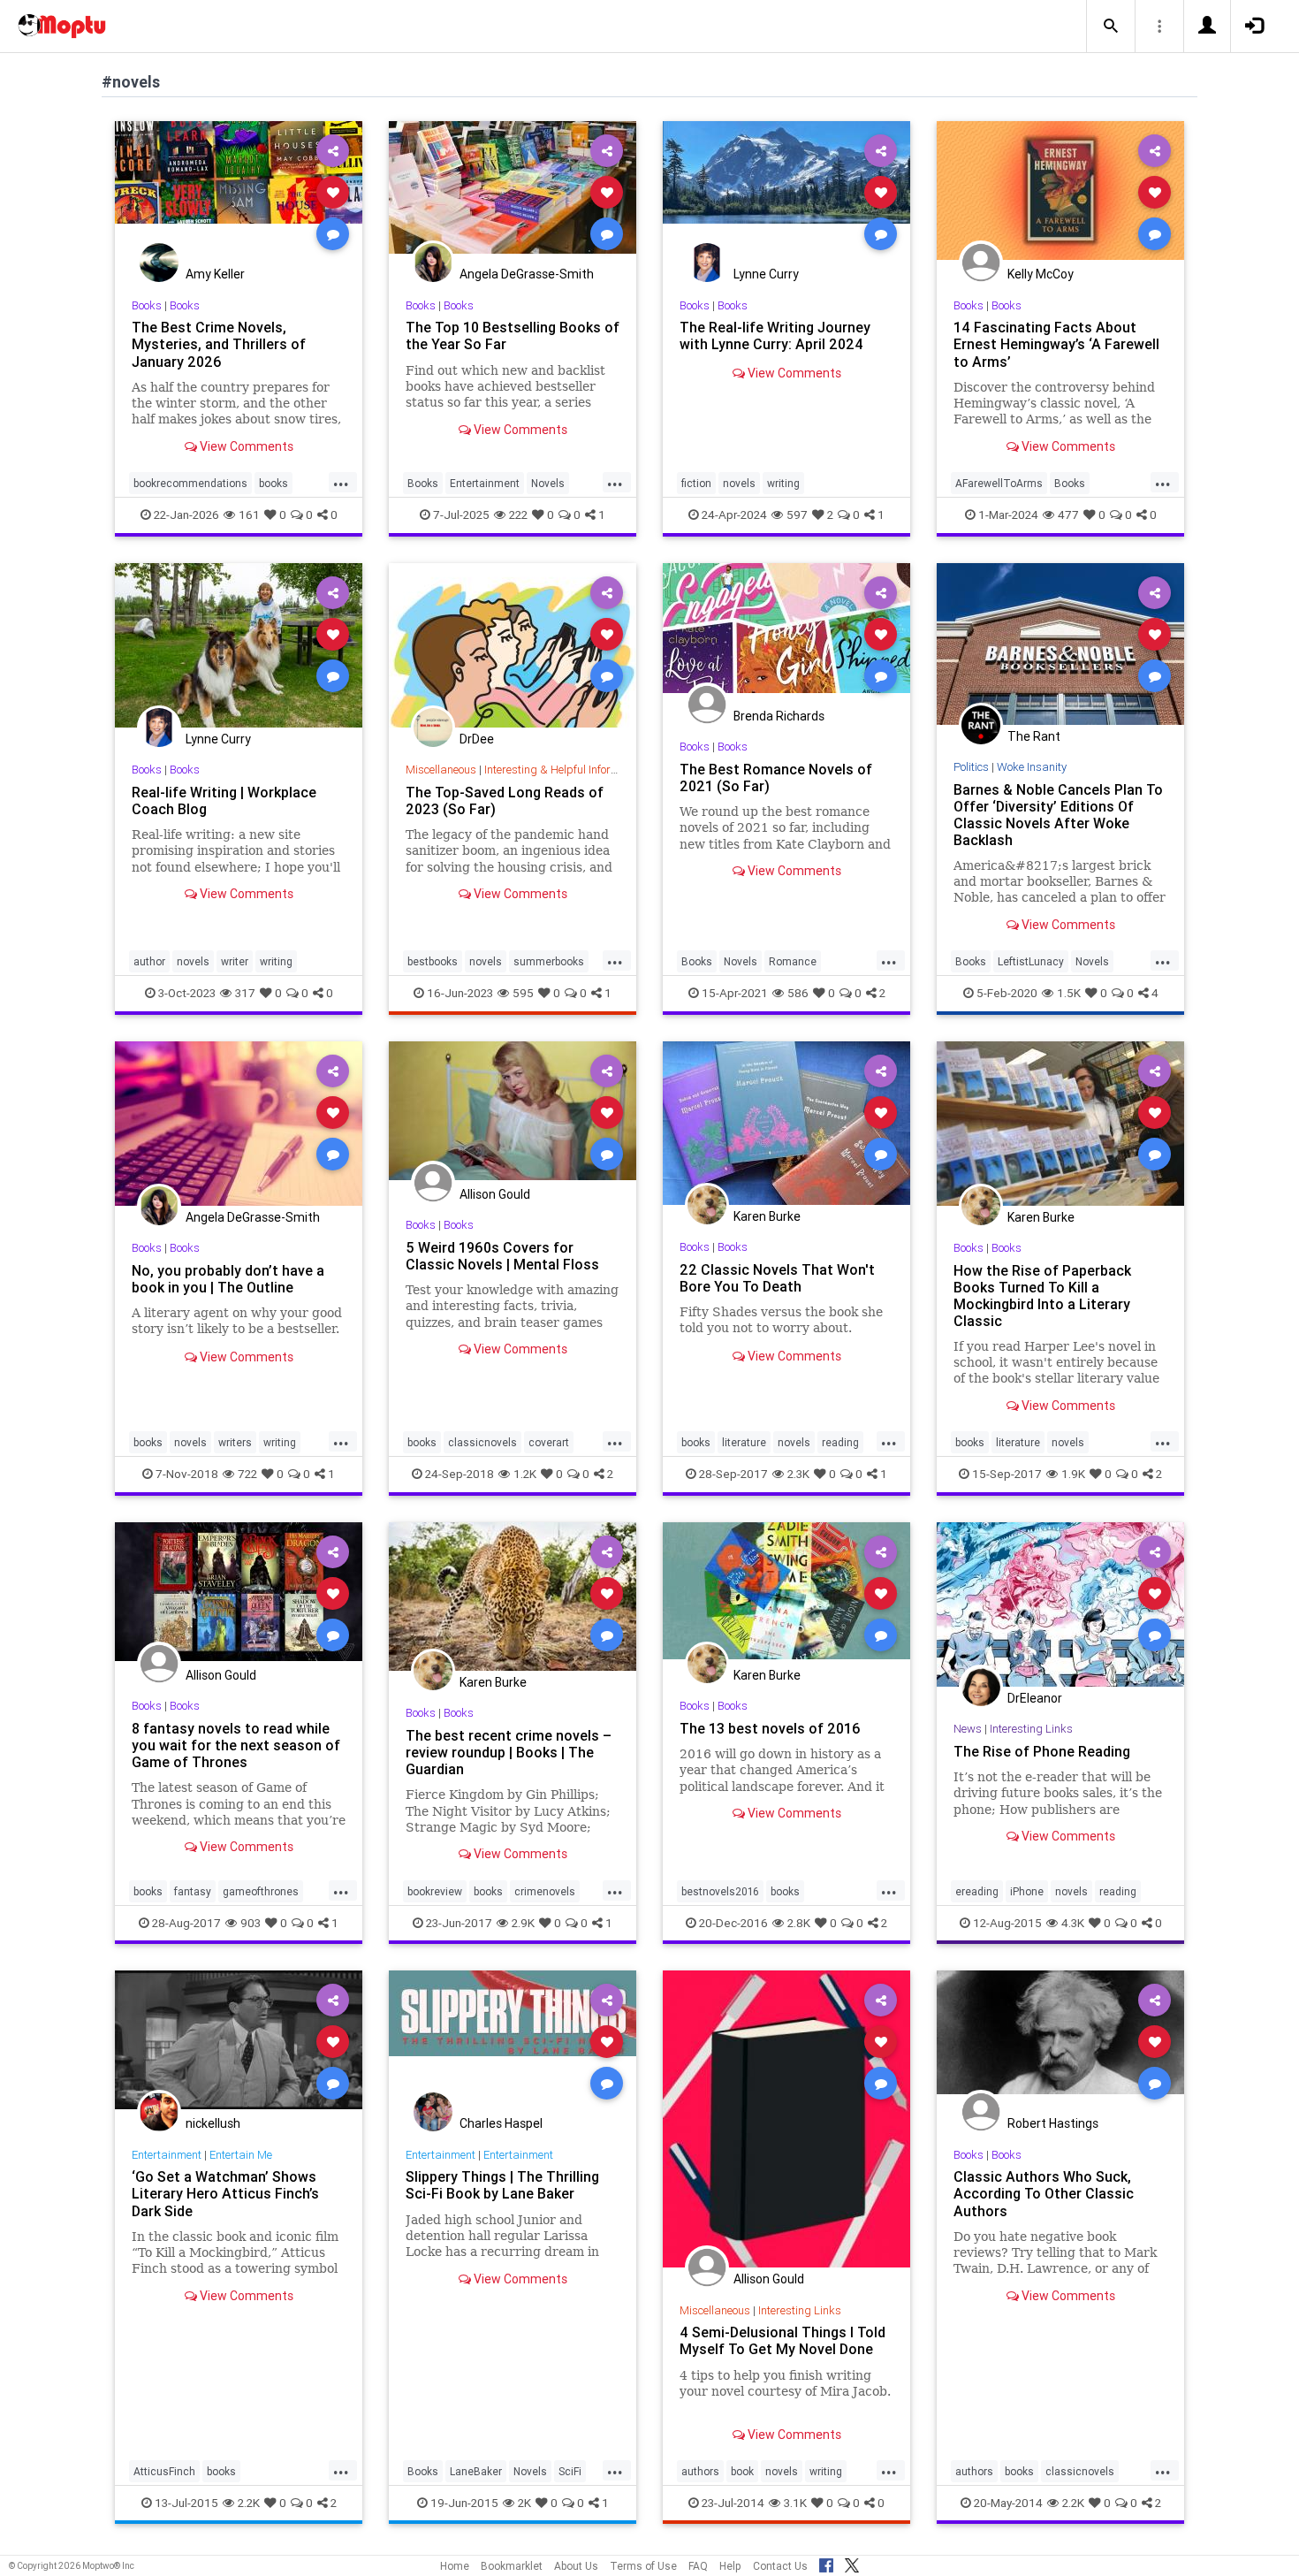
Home (455, 2566)
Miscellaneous (441, 770)
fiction (696, 483)
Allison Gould (495, 1194)
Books (147, 305)
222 (518, 514)
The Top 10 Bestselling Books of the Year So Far (513, 335)
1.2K (525, 1474)
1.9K (1073, 1474)
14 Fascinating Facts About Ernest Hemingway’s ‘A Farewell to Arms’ (1056, 344)
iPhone (1027, 1891)
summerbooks (549, 961)
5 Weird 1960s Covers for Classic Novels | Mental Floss (502, 1256)
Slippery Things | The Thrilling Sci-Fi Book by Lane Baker (502, 2185)
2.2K (249, 2503)
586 (798, 993)
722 (247, 1474)
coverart (549, 1442)
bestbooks (433, 961)
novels (739, 483)
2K (524, 2503)
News (968, 1729)
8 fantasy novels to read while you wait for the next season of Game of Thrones (236, 1745)
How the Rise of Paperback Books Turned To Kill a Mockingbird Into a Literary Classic (1042, 1296)
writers (235, 1442)
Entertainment (485, 483)
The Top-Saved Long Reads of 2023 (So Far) (505, 800)
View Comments (245, 446)
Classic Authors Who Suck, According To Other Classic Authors (1044, 2193)
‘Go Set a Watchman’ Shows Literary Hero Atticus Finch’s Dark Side (225, 2193)
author (149, 961)
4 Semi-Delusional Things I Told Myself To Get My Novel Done (782, 2340)
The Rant (1034, 736)
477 (1068, 514)
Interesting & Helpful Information (565, 770)
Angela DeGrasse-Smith (527, 274)
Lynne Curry (766, 274)
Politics (971, 767)
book (742, 2471)
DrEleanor (1035, 1698)
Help (730, 2566)
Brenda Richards (779, 716)
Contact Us (780, 2566)
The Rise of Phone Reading (1042, 1751)
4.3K (1073, 1923)
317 (245, 993)
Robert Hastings (1053, 2123)
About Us (576, 2566)
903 (251, 1923)
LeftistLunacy (1031, 961)
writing (783, 483)
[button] (1111, 27)
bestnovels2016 (720, 1891)
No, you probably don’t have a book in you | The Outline (228, 1279)
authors (700, 2471)
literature (744, 1442)
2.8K (799, 1923)
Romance (793, 961)
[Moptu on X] (852, 2563)
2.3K (798, 1474)
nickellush (213, 2123)
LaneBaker (476, 2471)
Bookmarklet (512, 2566)
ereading (977, 1891)
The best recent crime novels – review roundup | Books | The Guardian (509, 1752)
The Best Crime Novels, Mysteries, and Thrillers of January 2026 (219, 344)
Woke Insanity (1032, 767)
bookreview (435, 1891)
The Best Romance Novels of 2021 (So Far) (776, 777)
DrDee (477, 739)
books (273, 483)
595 (523, 993)
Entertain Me (241, 2155)
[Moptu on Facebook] (826, 2563)
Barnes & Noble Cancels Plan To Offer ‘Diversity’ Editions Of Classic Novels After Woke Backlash (1058, 815)
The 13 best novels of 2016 (770, 1728)
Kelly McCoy (1041, 274)
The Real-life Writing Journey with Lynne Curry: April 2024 (775, 335)
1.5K (1069, 993)
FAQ (698, 2566)
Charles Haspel (501, 2123)
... (341, 482)
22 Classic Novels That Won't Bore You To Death (777, 1278)
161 (249, 514)
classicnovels (482, 1442)
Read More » (239, 191)
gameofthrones (261, 1891)
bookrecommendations (190, 483)
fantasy (193, 1891)
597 (797, 514)
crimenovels (545, 1891)
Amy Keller (215, 274)
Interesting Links (1031, 1729)
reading (840, 1442)
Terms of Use (643, 2566)
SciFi (570, 2471)
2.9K (523, 1923)
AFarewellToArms (999, 483)
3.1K (795, 2503)
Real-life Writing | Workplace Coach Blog (224, 800)
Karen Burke (767, 1216)
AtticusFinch (164, 2471)
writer (235, 961)
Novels (548, 483)
